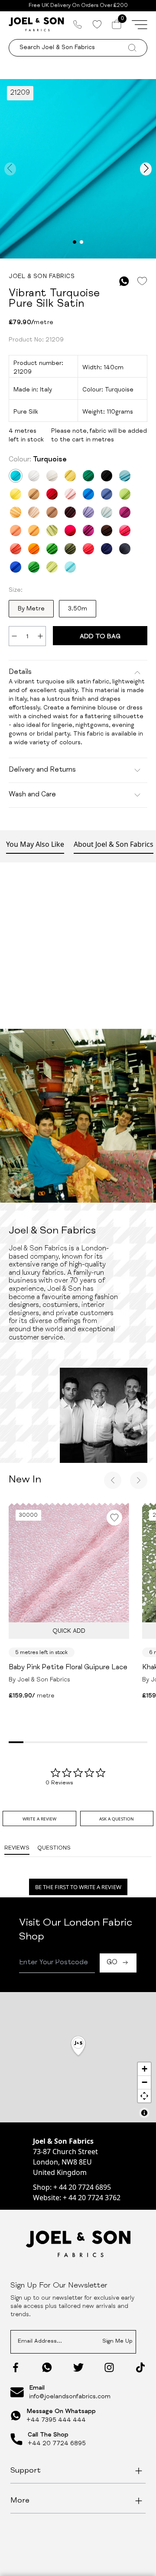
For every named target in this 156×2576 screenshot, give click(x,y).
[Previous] (113, 1480)
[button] (78, 2047)
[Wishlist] (97, 24)
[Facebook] (16, 2367)
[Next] (139, 1480)
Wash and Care (32, 795)
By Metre (31, 609)
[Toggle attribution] (144, 2113)
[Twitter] (78, 2367)
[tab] (39, 1818)
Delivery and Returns (42, 770)
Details (20, 673)
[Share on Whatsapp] (124, 281)
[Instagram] (109, 2367)
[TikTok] (140, 2367)
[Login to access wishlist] (142, 281)
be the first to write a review (78, 1887)
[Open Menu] (140, 24)
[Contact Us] (78, 24)
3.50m (78, 609)
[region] (78, 2057)
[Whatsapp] (47, 2367)
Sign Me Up (117, 2342)
